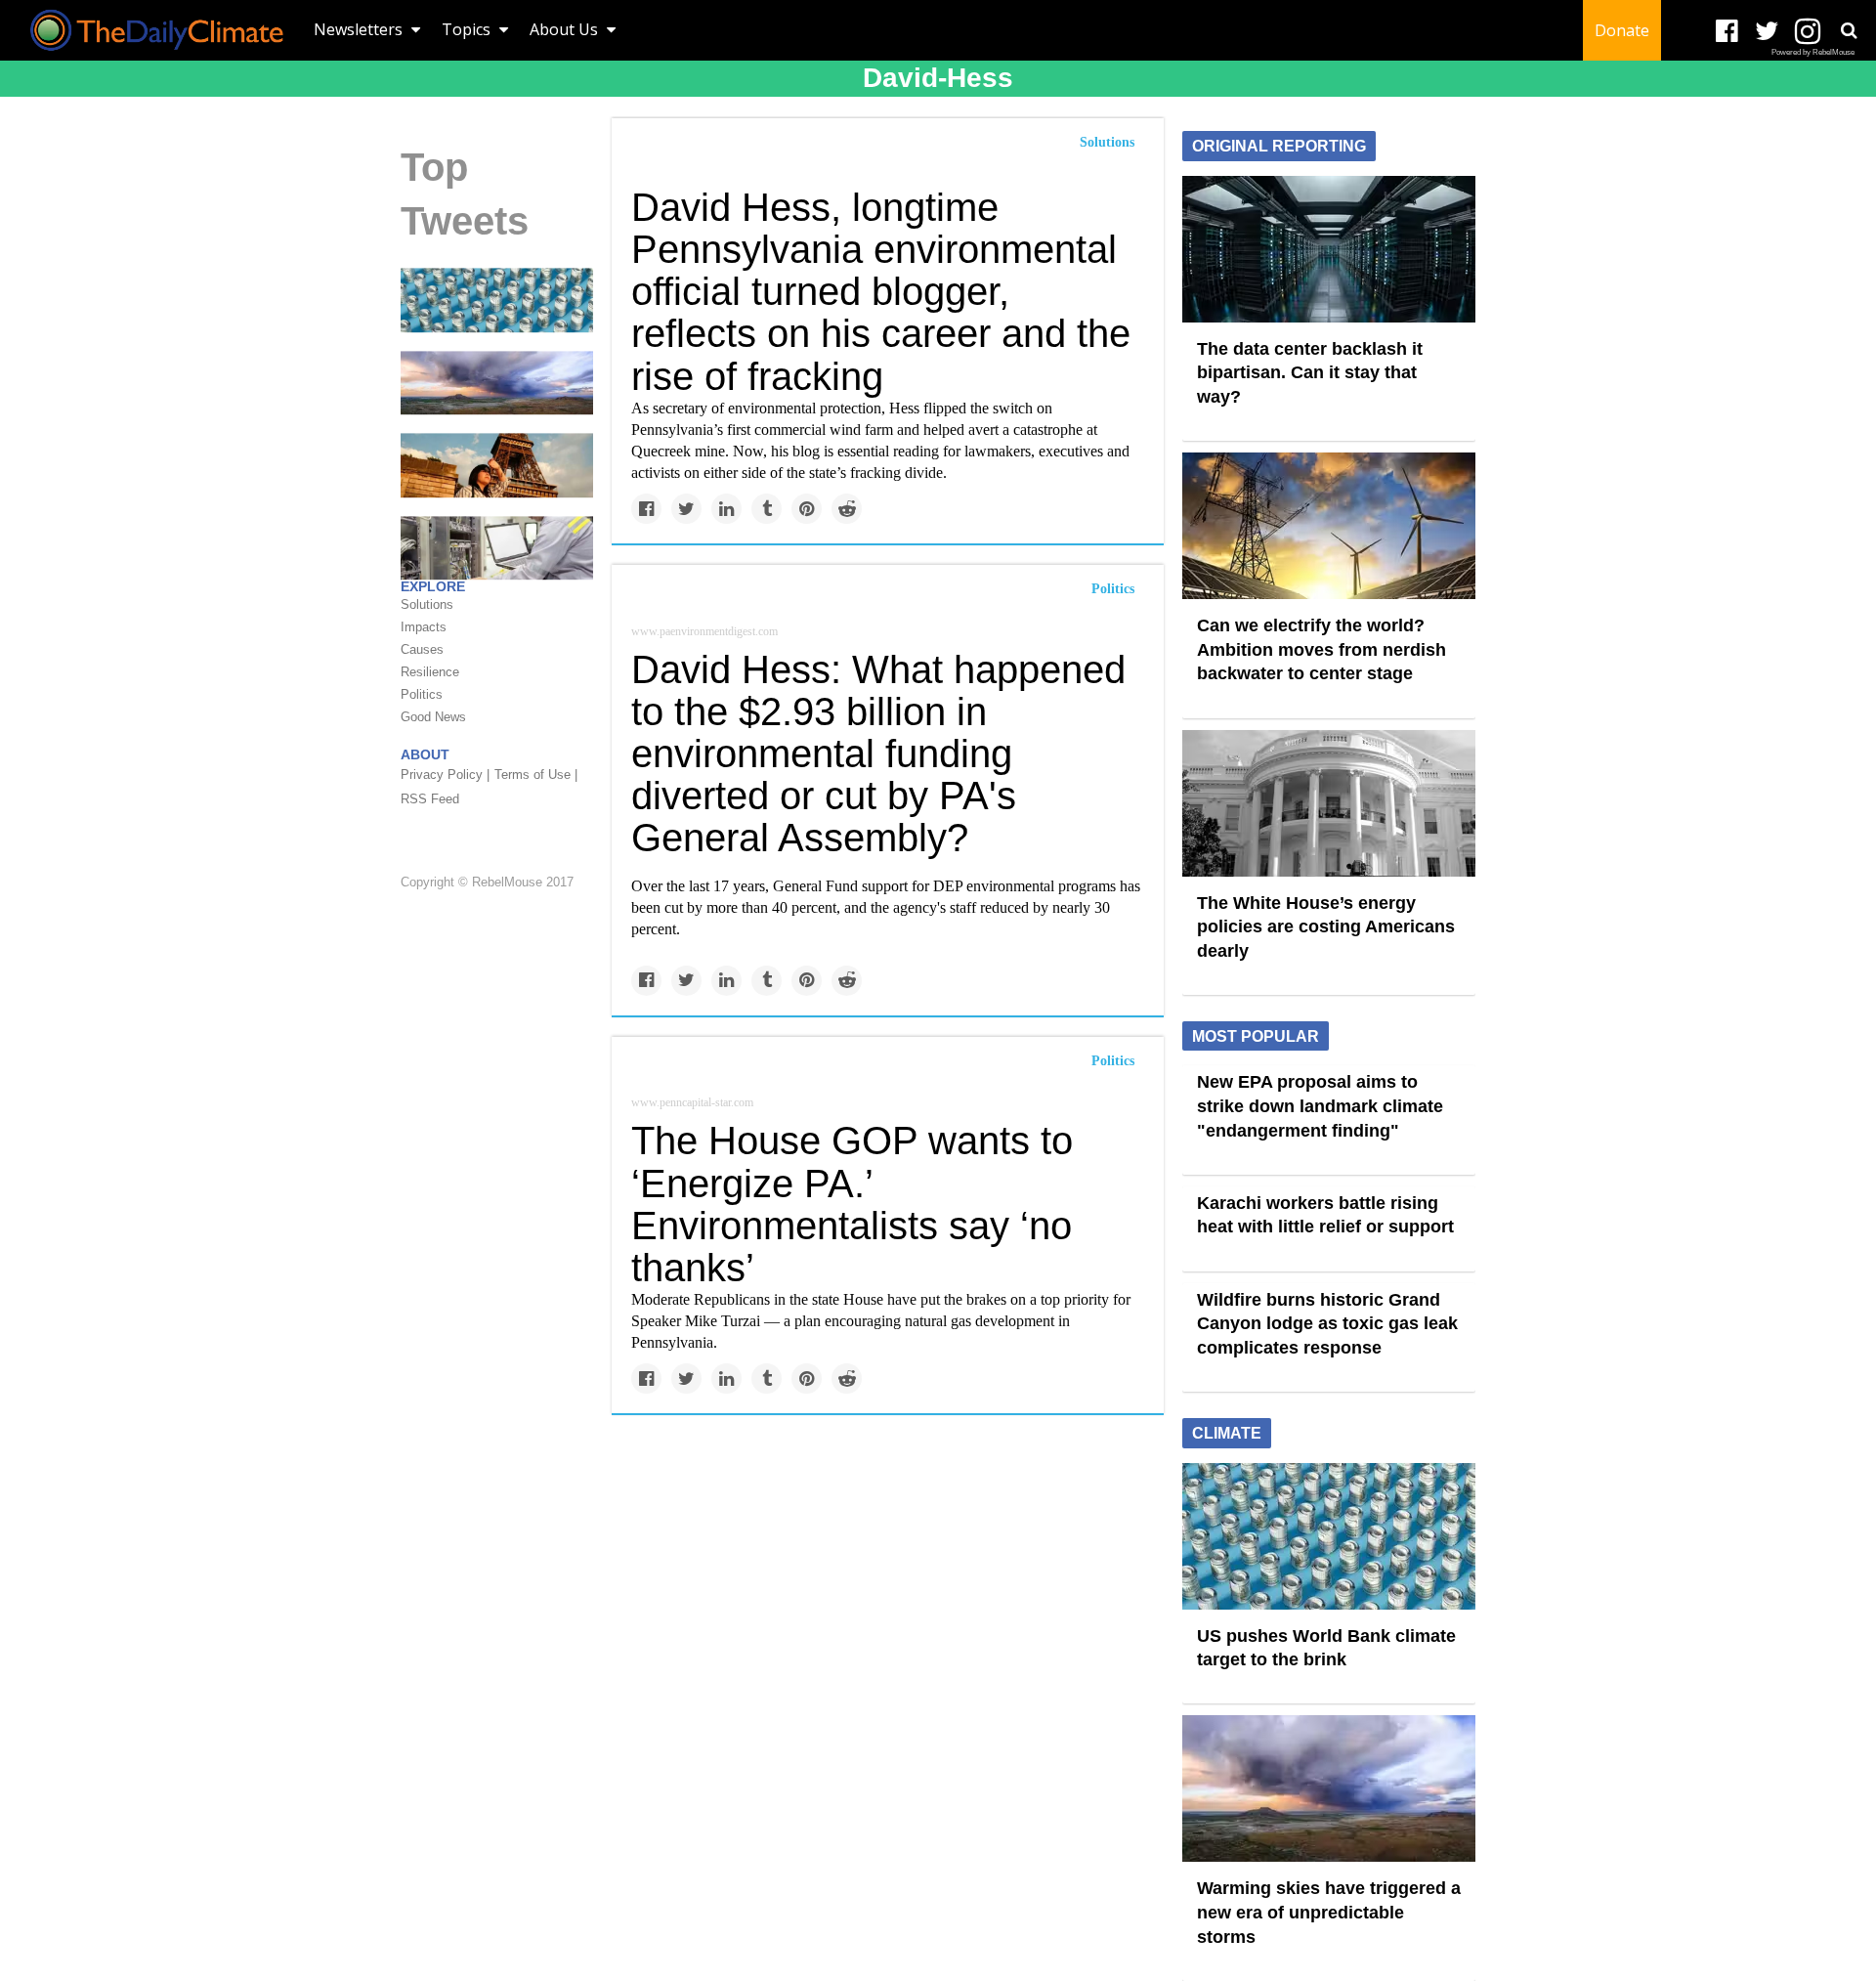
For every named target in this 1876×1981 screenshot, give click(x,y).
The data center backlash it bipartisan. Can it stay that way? (1310, 373)
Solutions (1107, 142)
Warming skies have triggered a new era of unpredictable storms (1329, 1912)
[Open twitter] (1767, 32)
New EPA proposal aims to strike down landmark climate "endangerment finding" (1320, 1106)
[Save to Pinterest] (807, 509)
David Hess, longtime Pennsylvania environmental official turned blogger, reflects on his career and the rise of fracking (881, 292)
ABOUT (425, 755)
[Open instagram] (1807, 32)
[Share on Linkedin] (726, 509)
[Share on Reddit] (847, 509)
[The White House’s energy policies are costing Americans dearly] (1329, 801)
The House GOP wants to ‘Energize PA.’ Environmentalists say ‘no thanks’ (852, 1204)
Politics (1113, 589)
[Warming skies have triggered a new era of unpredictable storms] (497, 382)
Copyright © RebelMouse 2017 (487, 882)
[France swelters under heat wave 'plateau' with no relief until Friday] (497, 464)
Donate (1622, 30)
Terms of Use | (536, 775)
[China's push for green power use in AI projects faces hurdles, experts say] (497, 547)
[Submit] (1849, 30)
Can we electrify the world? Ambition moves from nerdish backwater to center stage (1322, 649)
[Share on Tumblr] (767, 509)
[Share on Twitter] (686, 509)
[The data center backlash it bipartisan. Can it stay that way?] (1329, 247)
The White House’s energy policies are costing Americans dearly (1326, 927)
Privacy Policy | (445, 775)
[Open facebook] (1727, 32)
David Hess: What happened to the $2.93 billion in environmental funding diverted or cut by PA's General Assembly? (878, 754)
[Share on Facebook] (646, 509)
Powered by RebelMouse (1813, 52)
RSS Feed (430, 800)
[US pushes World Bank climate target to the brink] (497, 299)
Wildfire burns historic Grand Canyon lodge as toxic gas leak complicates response (1327, 1324)
